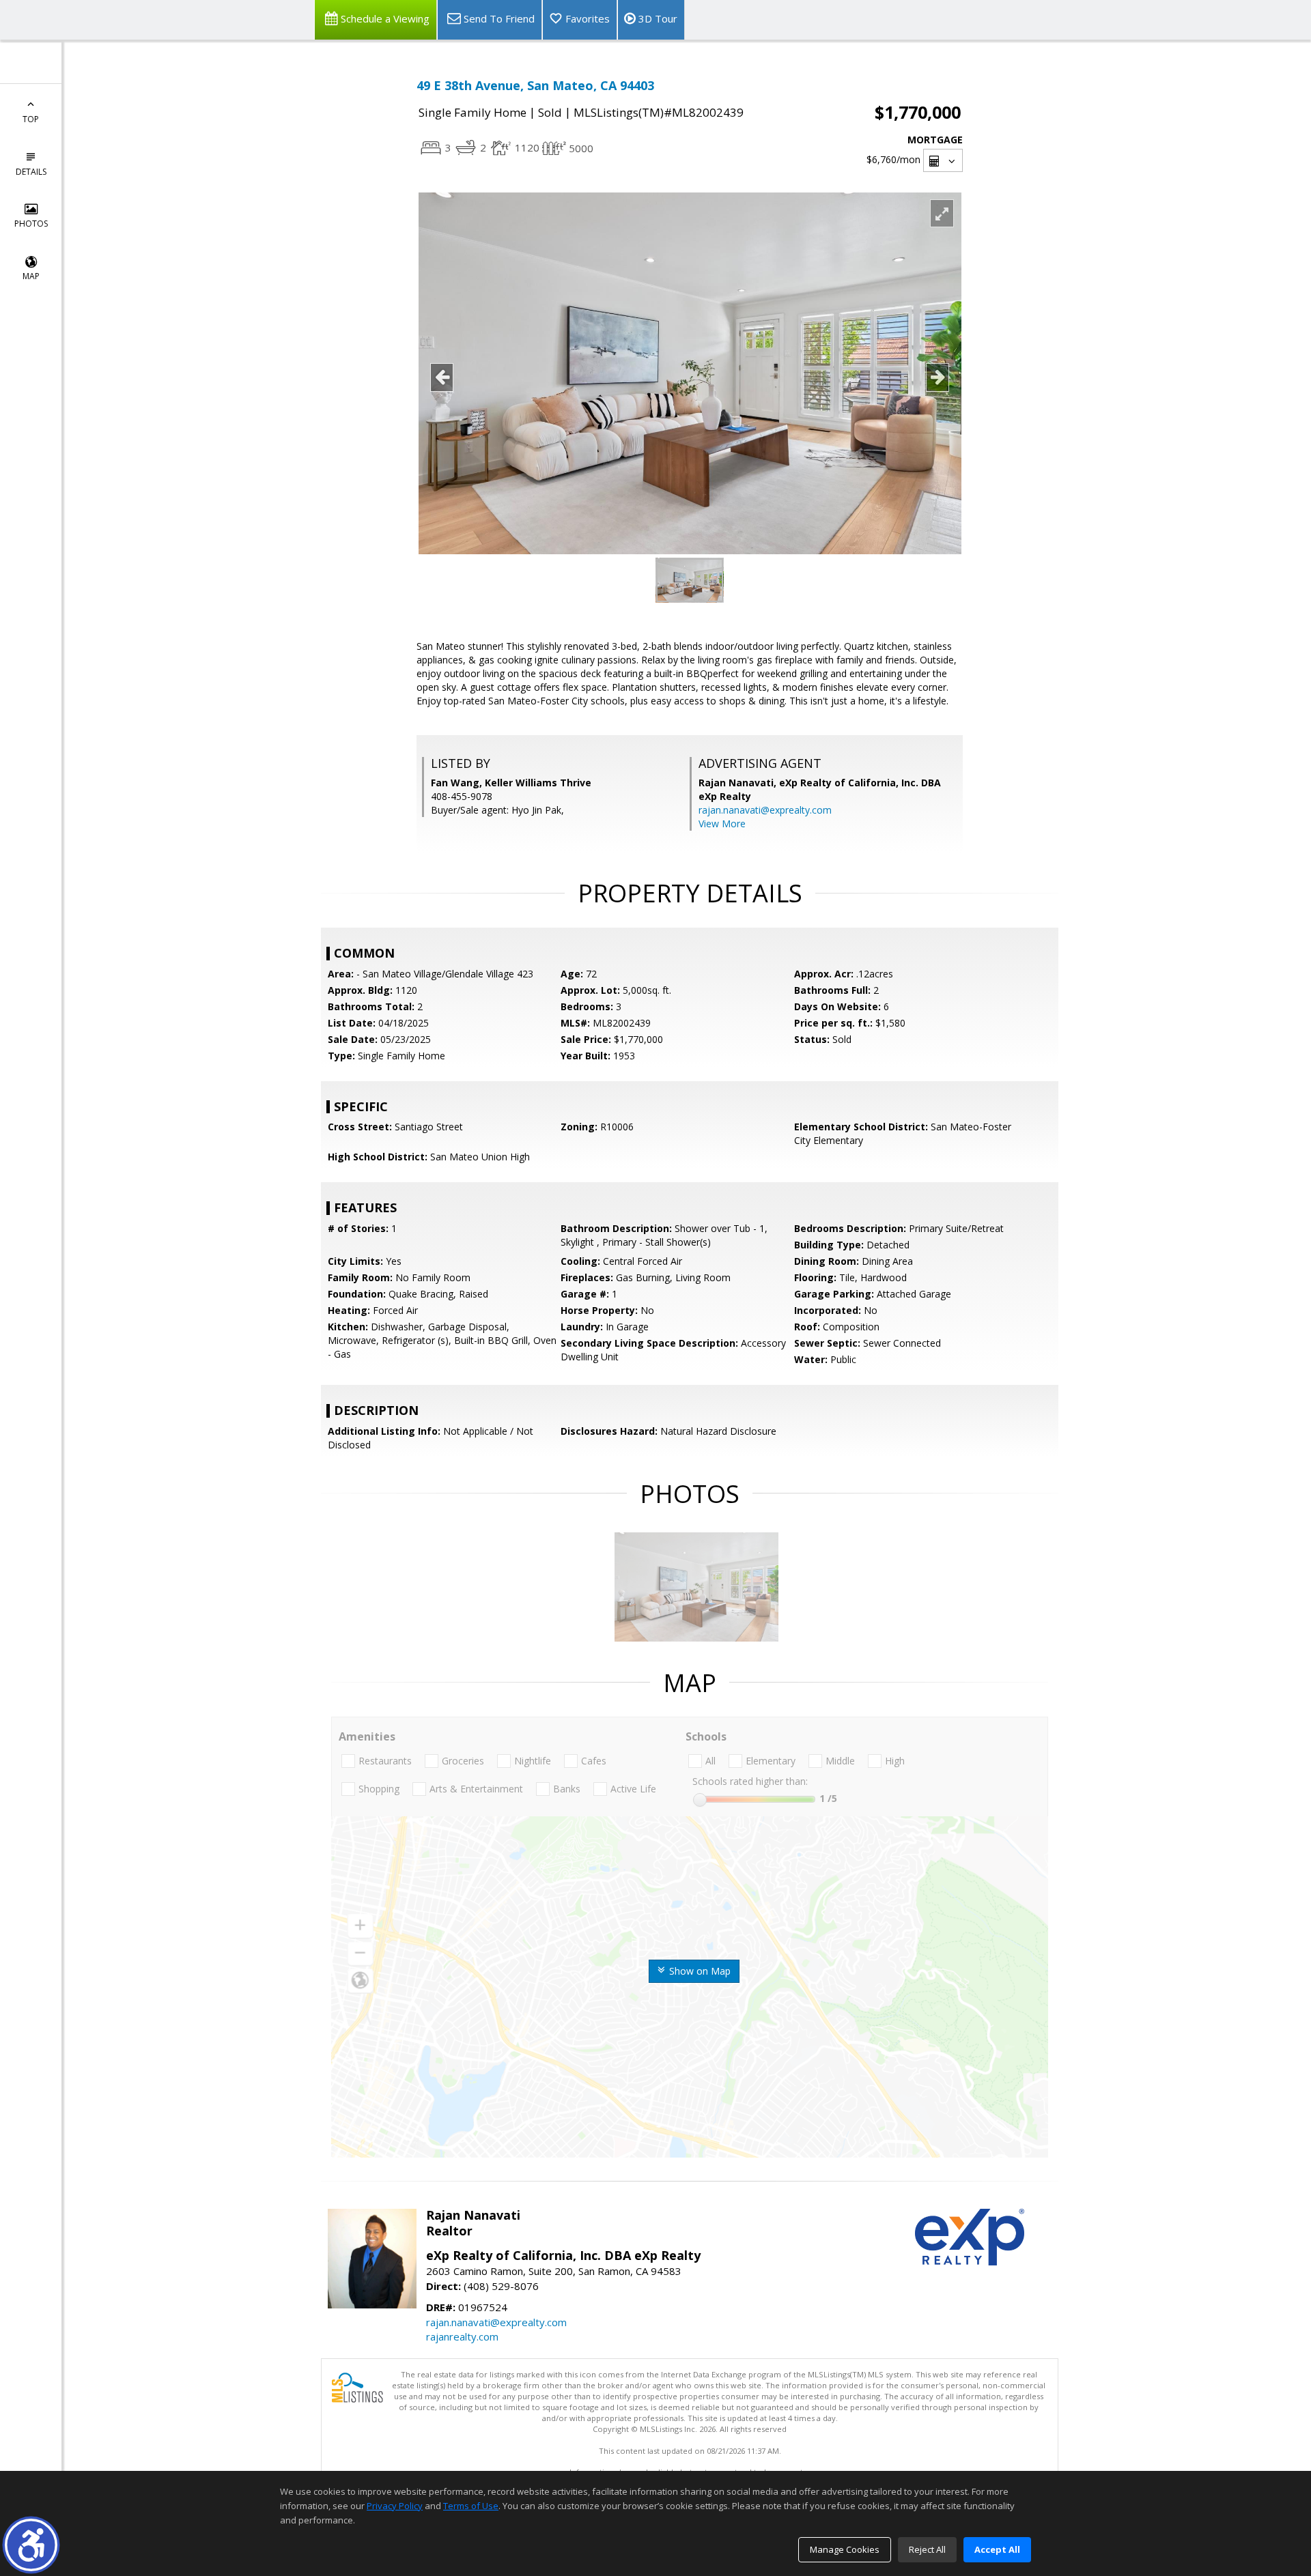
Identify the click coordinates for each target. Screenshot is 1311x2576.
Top (31, 119)
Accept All (997, 2549)
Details (31, 172)
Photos (31, 224)
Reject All (927, 2549)
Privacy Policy (395, 2506)
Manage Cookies (845, 2549)
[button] (31, 2545)
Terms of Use (471, 2506)
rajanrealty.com (462, 2336)
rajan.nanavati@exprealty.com (765, 810)
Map (31, 276)
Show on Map (699, 1971)
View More (722, 824)
